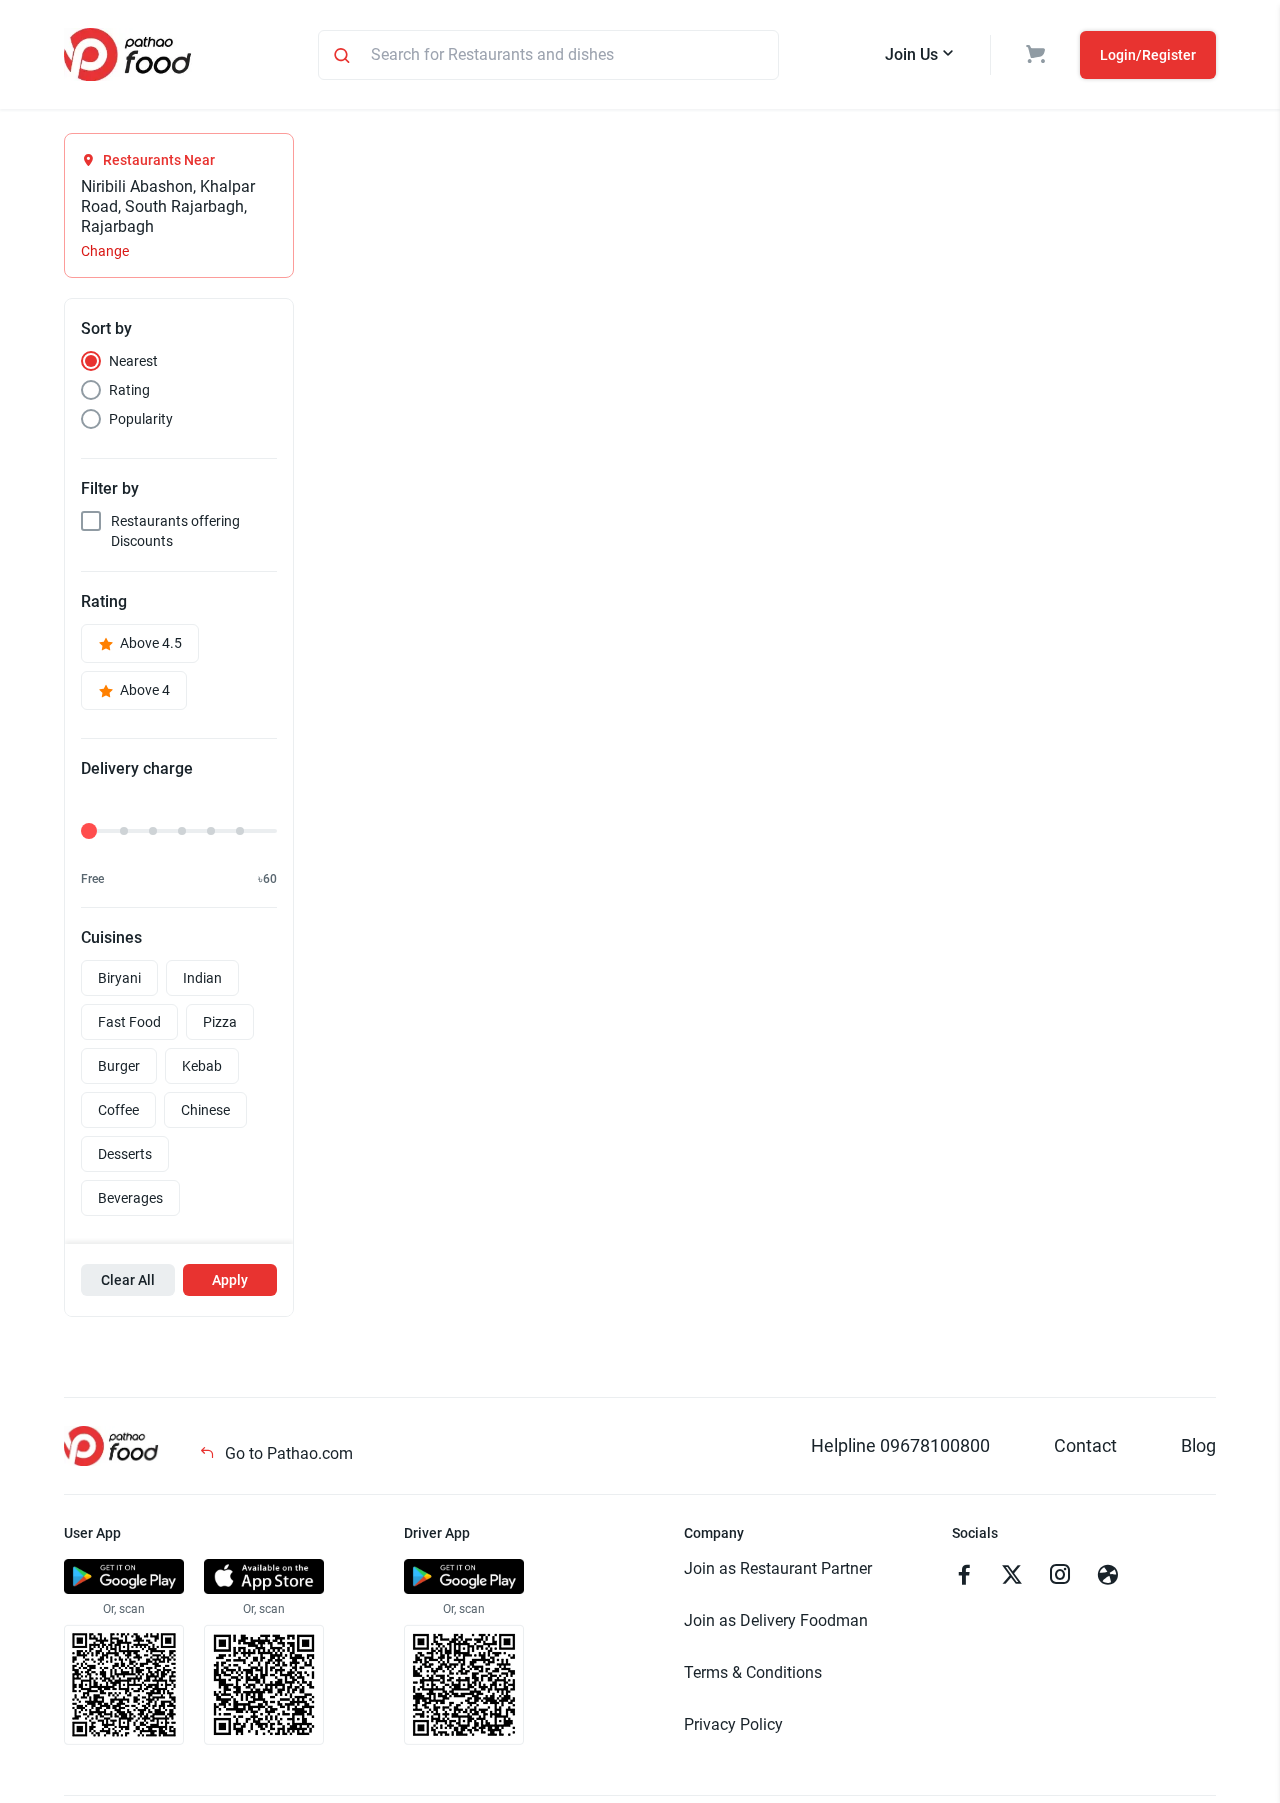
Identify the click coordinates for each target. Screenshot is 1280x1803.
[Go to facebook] (964, 1577)
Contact (1085, 1445)
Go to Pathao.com (287, 1453)
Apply (230, 1280)
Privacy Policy (733, 1724)
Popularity (141, 419)
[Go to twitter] (1012, 1577)
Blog (1198, 1445)
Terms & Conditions (753, 1672)
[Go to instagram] (1060, 1577)
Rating (129, 390)
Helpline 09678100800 (900, 1445)
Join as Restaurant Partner (778, 1568)
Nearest (133, 361)
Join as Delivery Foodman (776, 1620)
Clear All (128, 1280)
